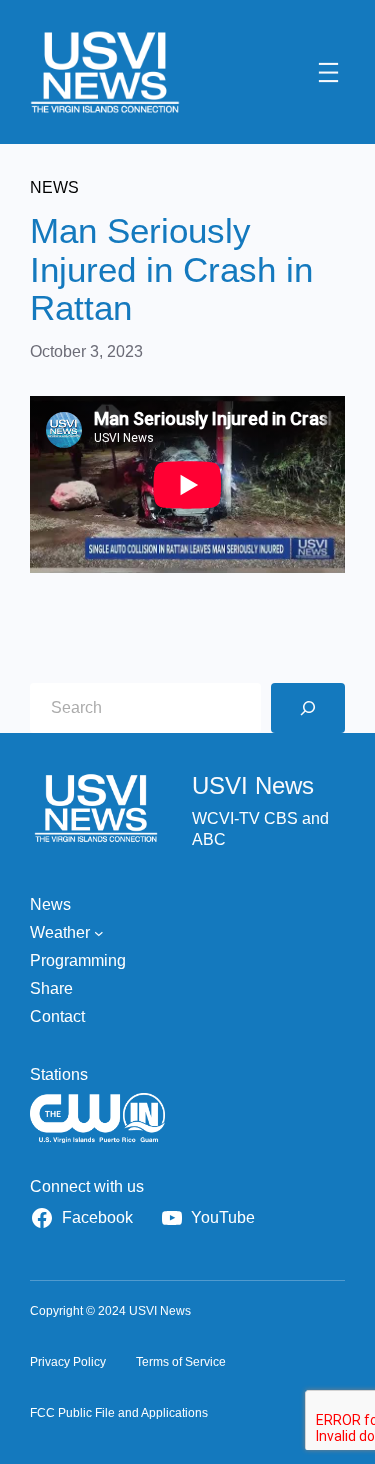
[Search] (308, 708)
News (54, 187)
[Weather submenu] (99, 933)
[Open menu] (328, 72)
